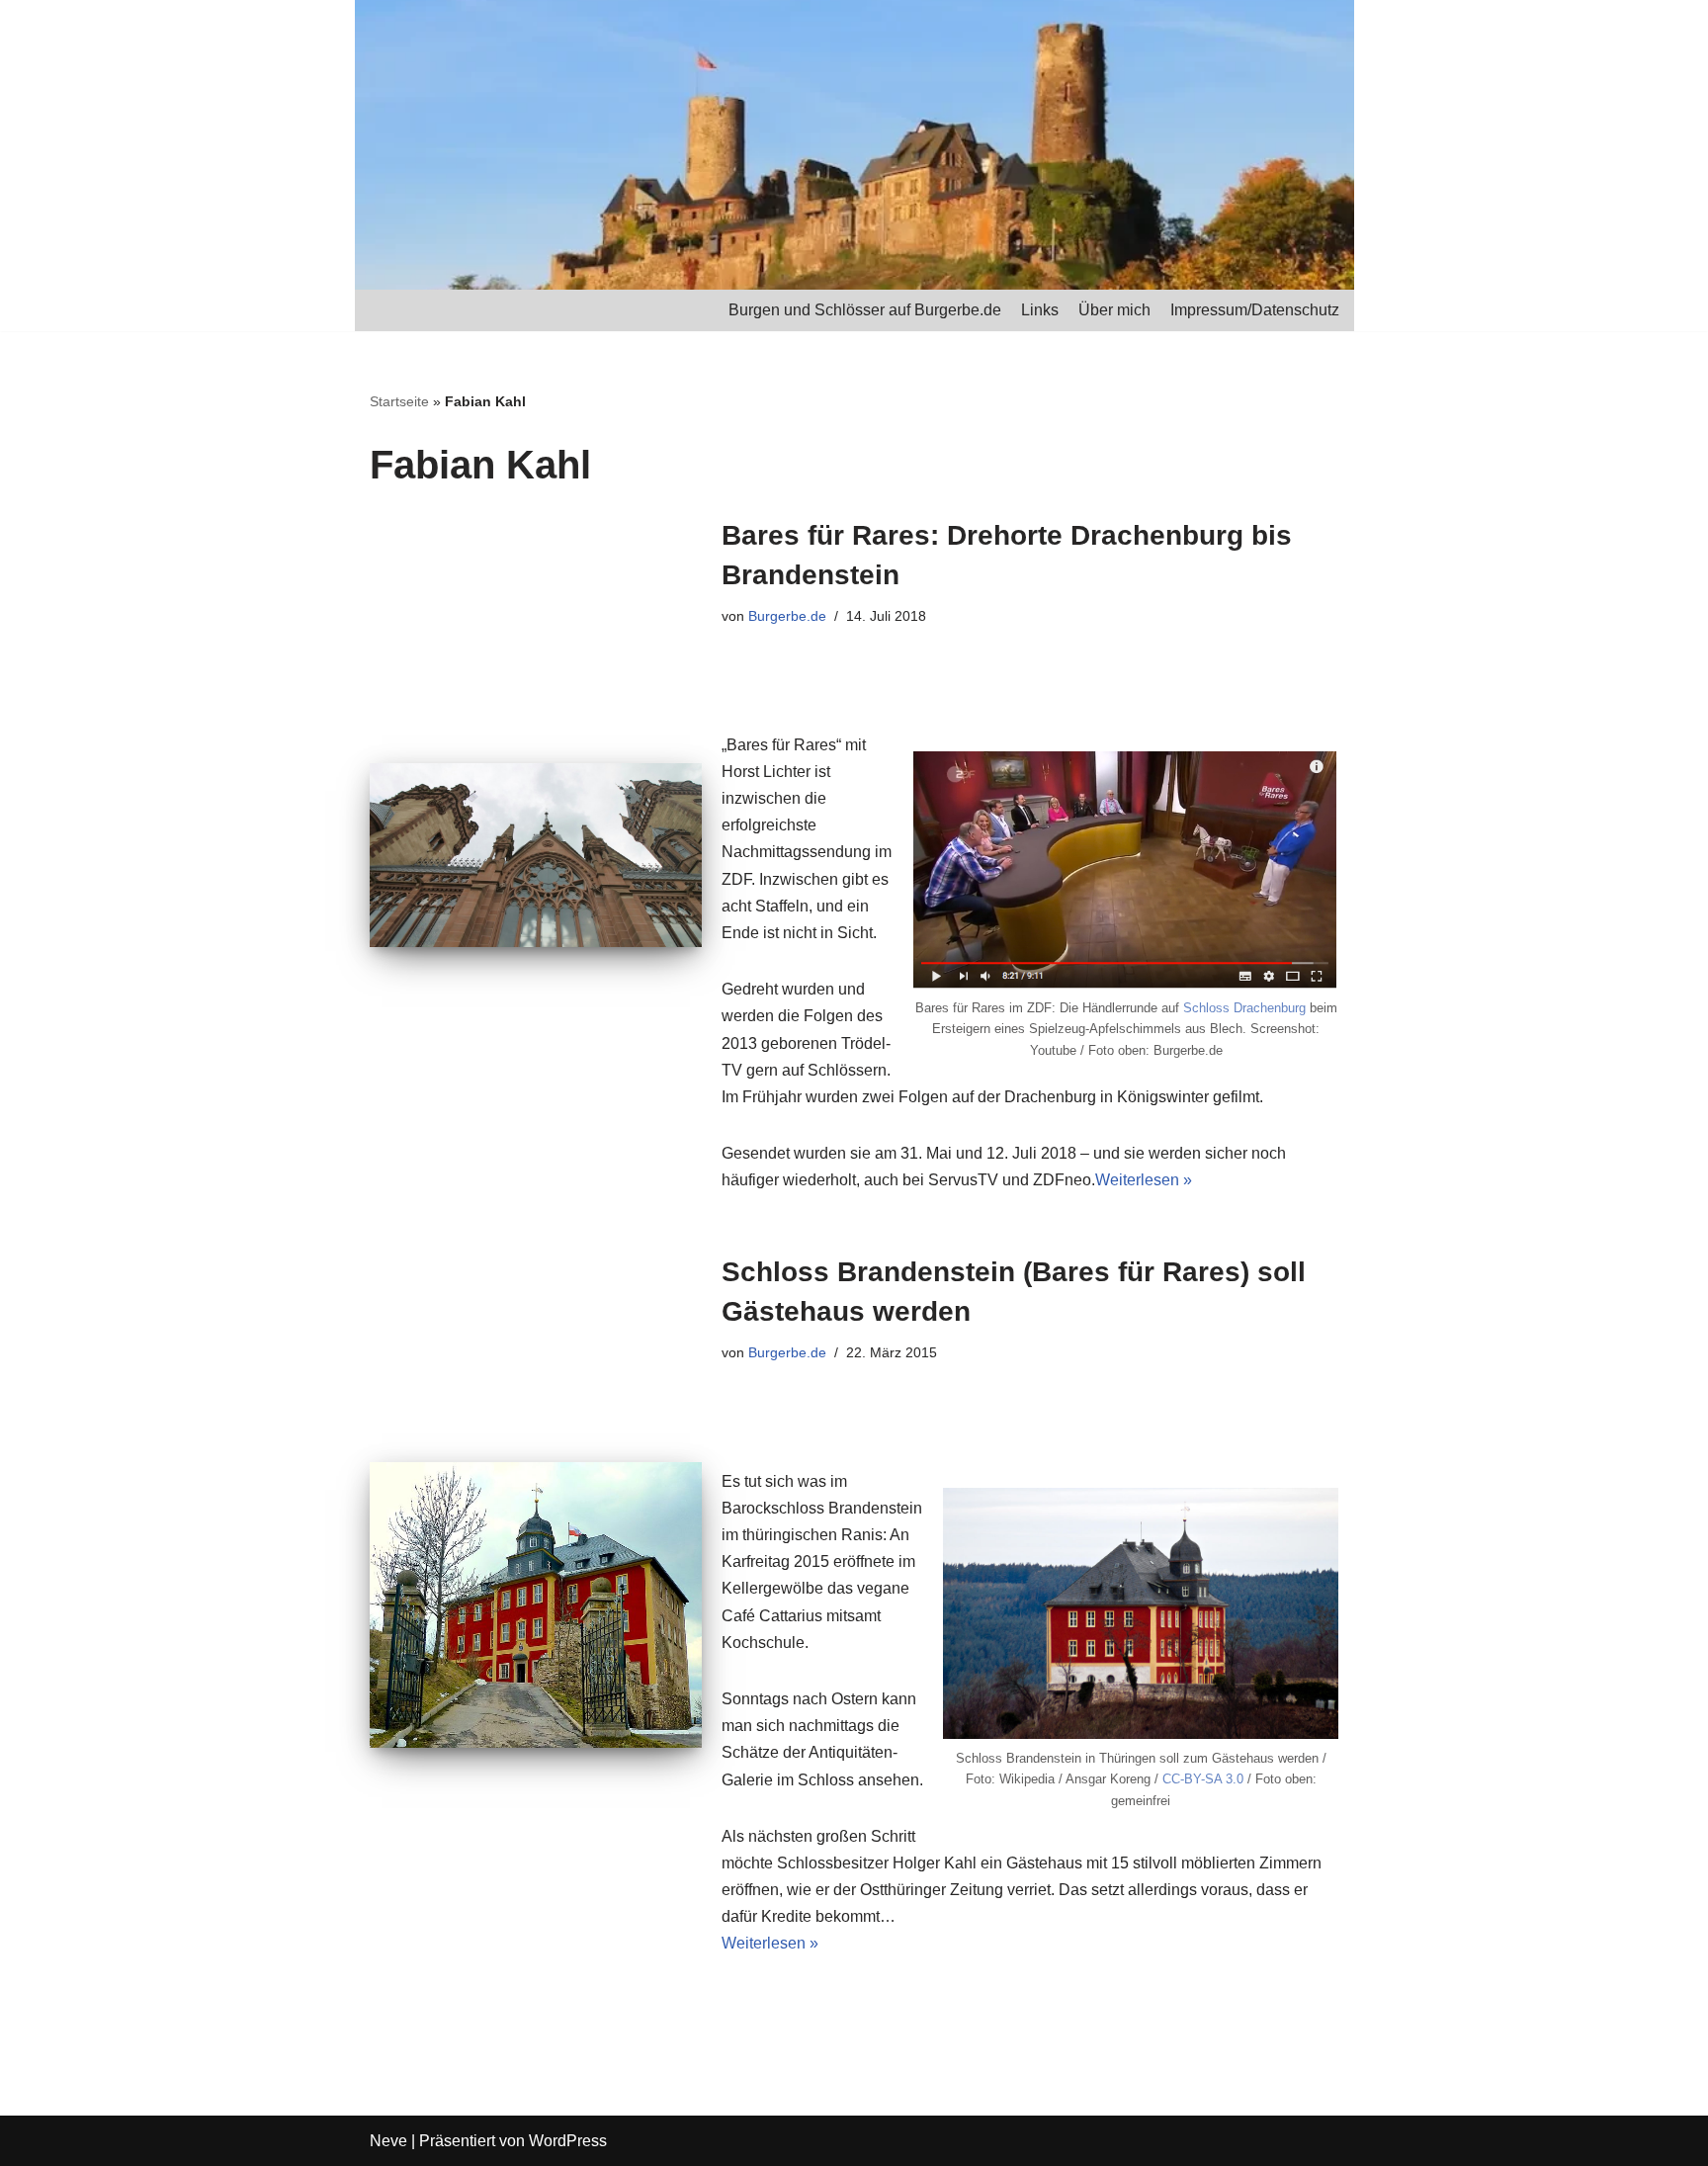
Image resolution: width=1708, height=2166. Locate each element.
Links (1040, 310)
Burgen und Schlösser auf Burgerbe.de (865, 310)
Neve (388, 2141)
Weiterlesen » (1144, 1180)
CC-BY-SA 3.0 (1203, 1779)
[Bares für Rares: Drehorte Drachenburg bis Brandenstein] (536, 856)
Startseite (399, 401)
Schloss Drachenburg (1244, 1008)
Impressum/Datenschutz (1255, 310)
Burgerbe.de (787, 616)
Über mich (1114, 310)
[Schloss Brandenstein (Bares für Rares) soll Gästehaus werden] (536, 1605)
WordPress (568, 2141)
